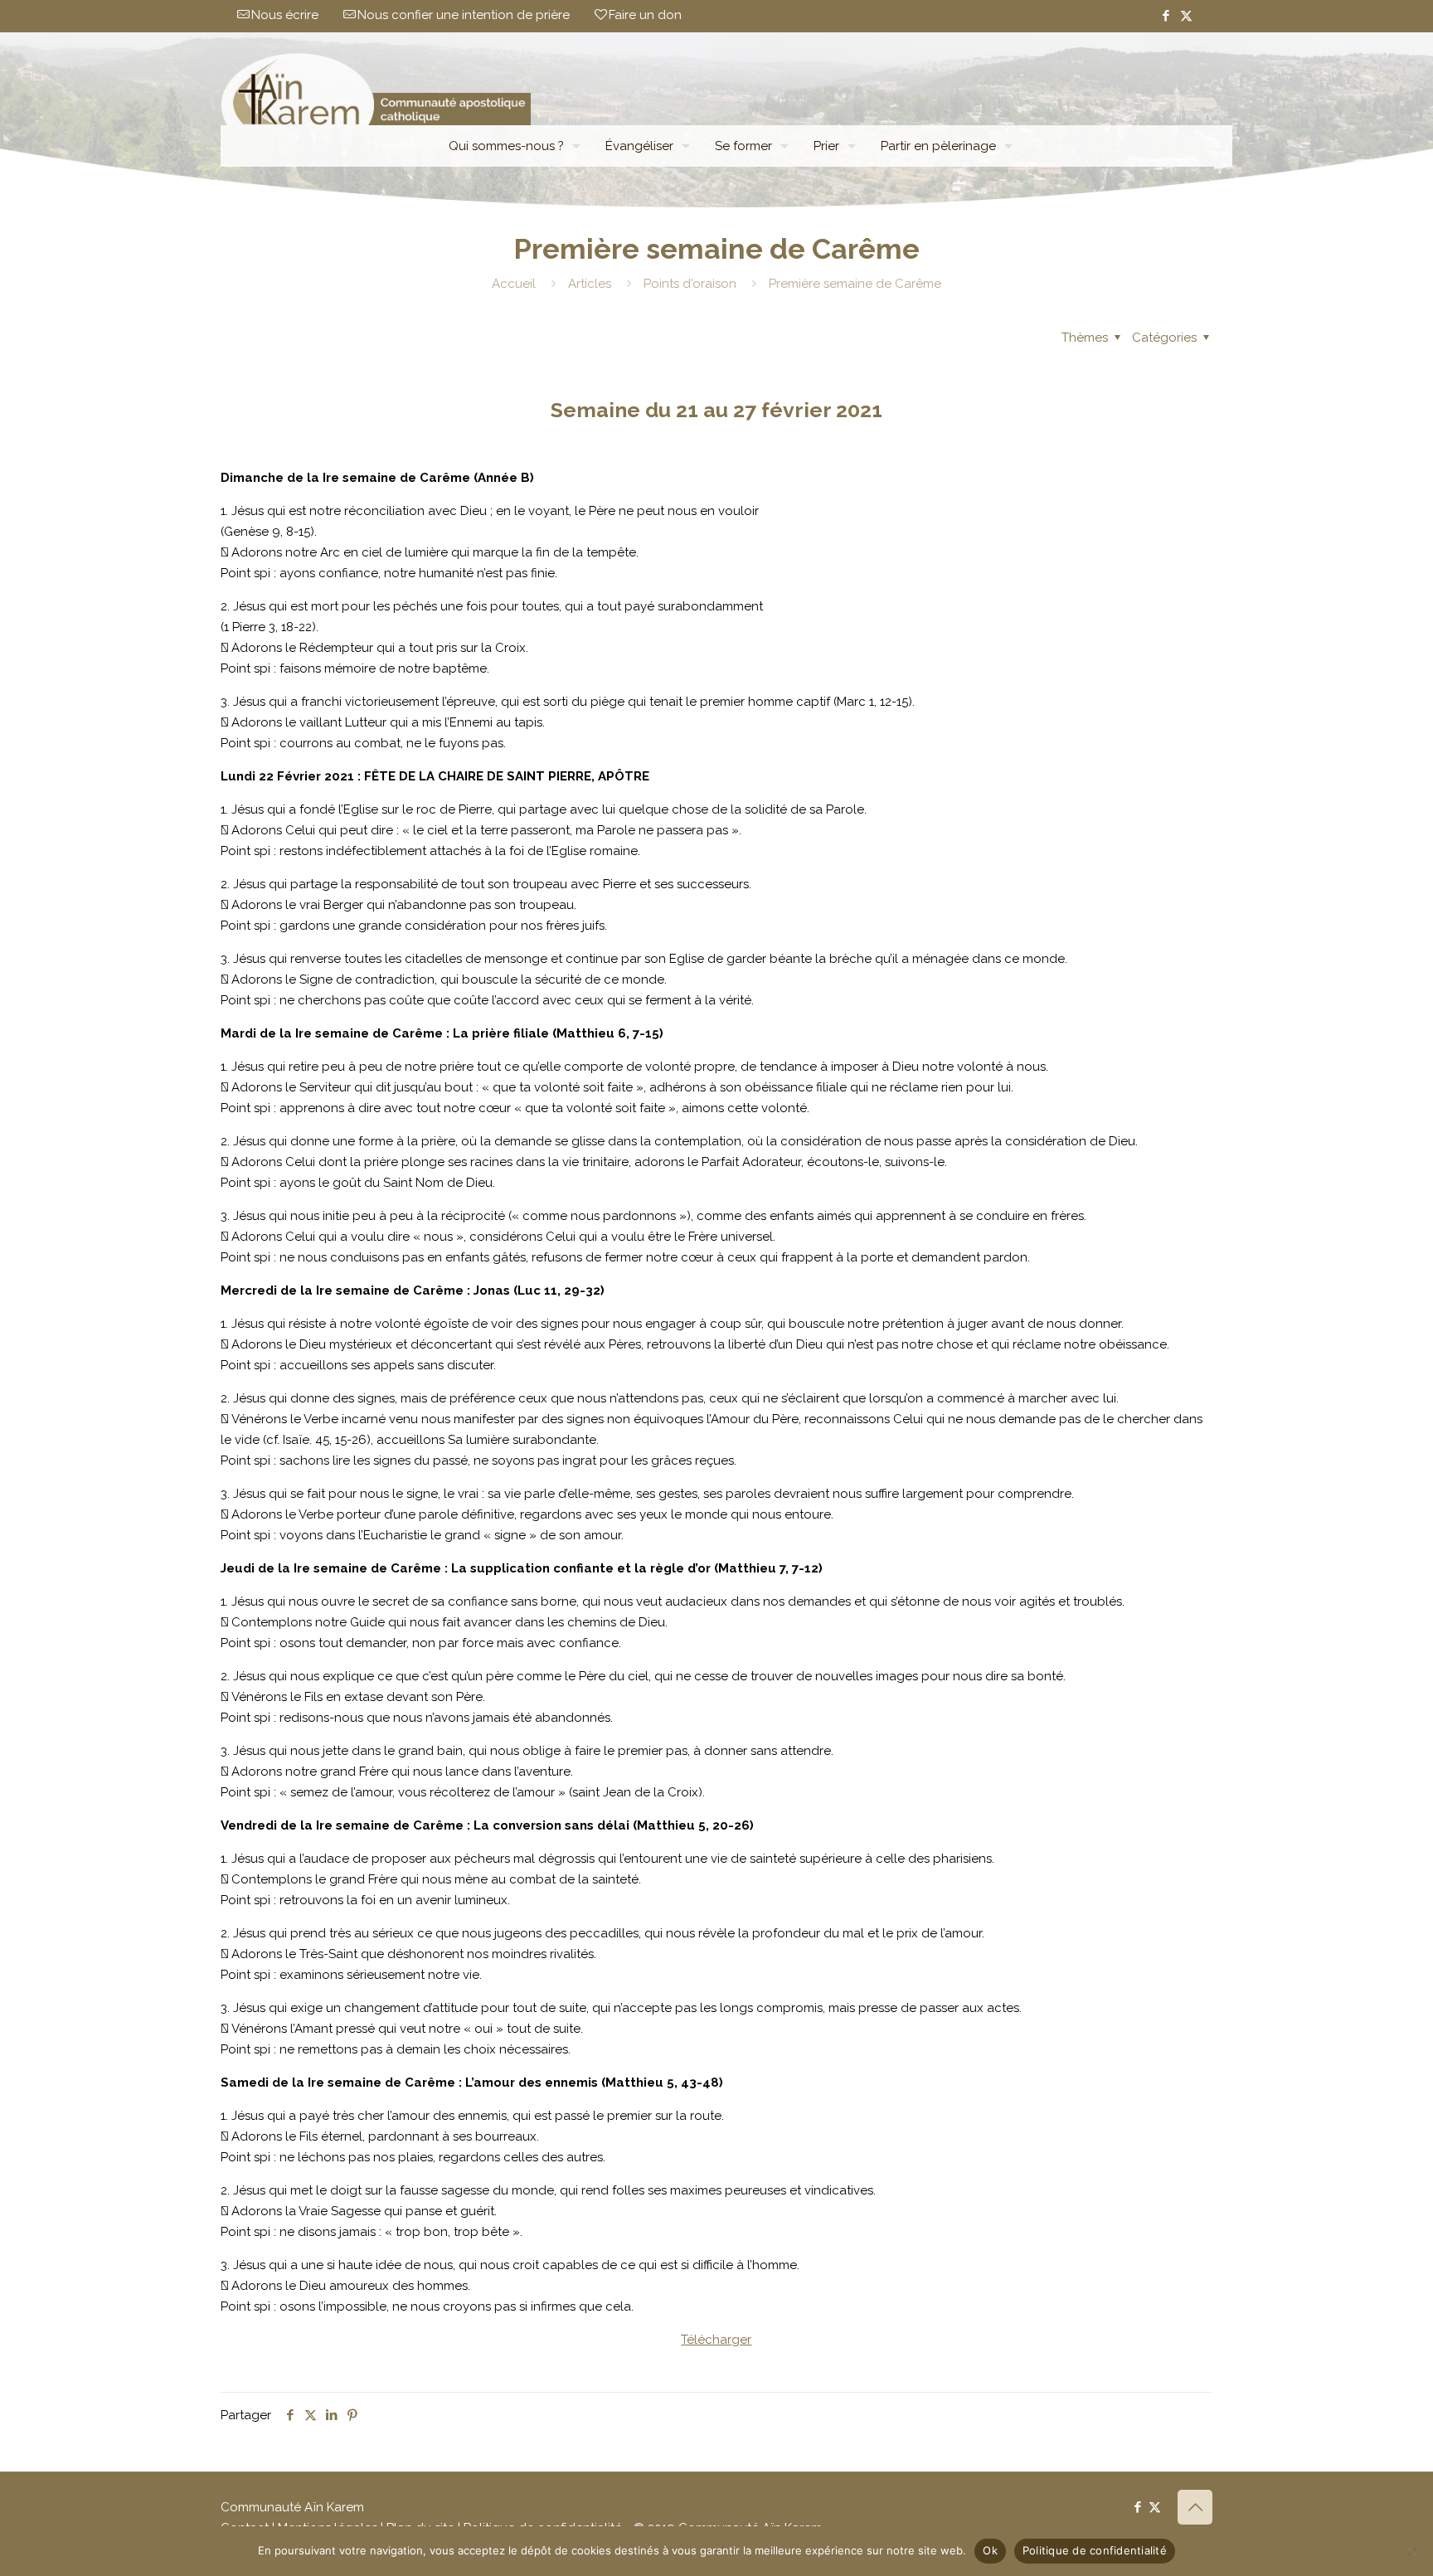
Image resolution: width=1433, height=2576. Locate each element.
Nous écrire (285, 15)
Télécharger (716, 2340)
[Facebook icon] (1166, 16)
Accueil (514, 284)
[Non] (1412, 2551)
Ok (990, 2550)
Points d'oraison (690, 284)
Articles (590, 284)
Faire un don (645, 15)
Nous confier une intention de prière (464, 15)
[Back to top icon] (1195, 2507)
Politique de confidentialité (1095, 2550)
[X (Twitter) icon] (1186, 16)
